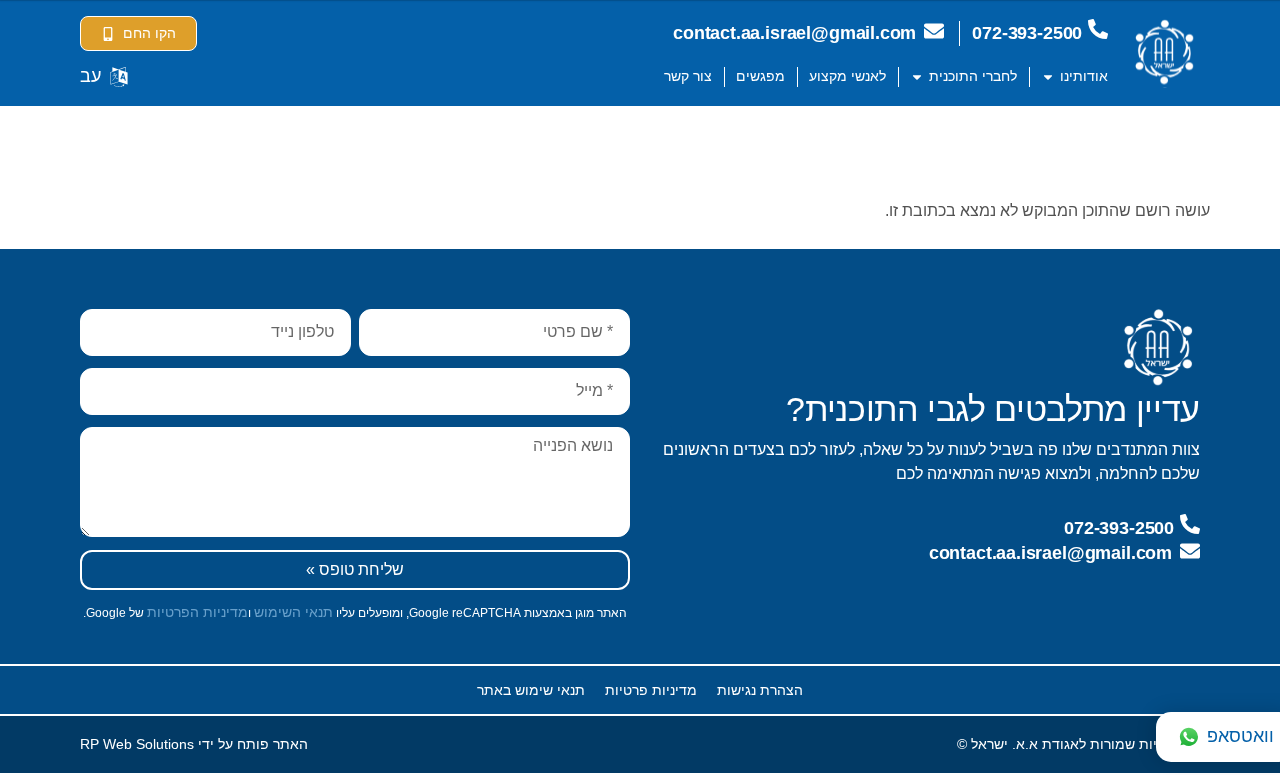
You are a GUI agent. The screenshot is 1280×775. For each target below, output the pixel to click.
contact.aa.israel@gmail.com (794, 33)
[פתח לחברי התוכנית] (917, 76)
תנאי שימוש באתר (531, 690)
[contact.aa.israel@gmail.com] (934, 31)
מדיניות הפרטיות (197, 612)
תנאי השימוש (293, 612)
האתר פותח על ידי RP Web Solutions (194, 744)
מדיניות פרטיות (651, 690)
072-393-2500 (1027, 33)
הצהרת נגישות (760, 690)
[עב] (119, 77)
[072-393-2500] (1098, 29)
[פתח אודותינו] (1048, 76)
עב (90, 76)
